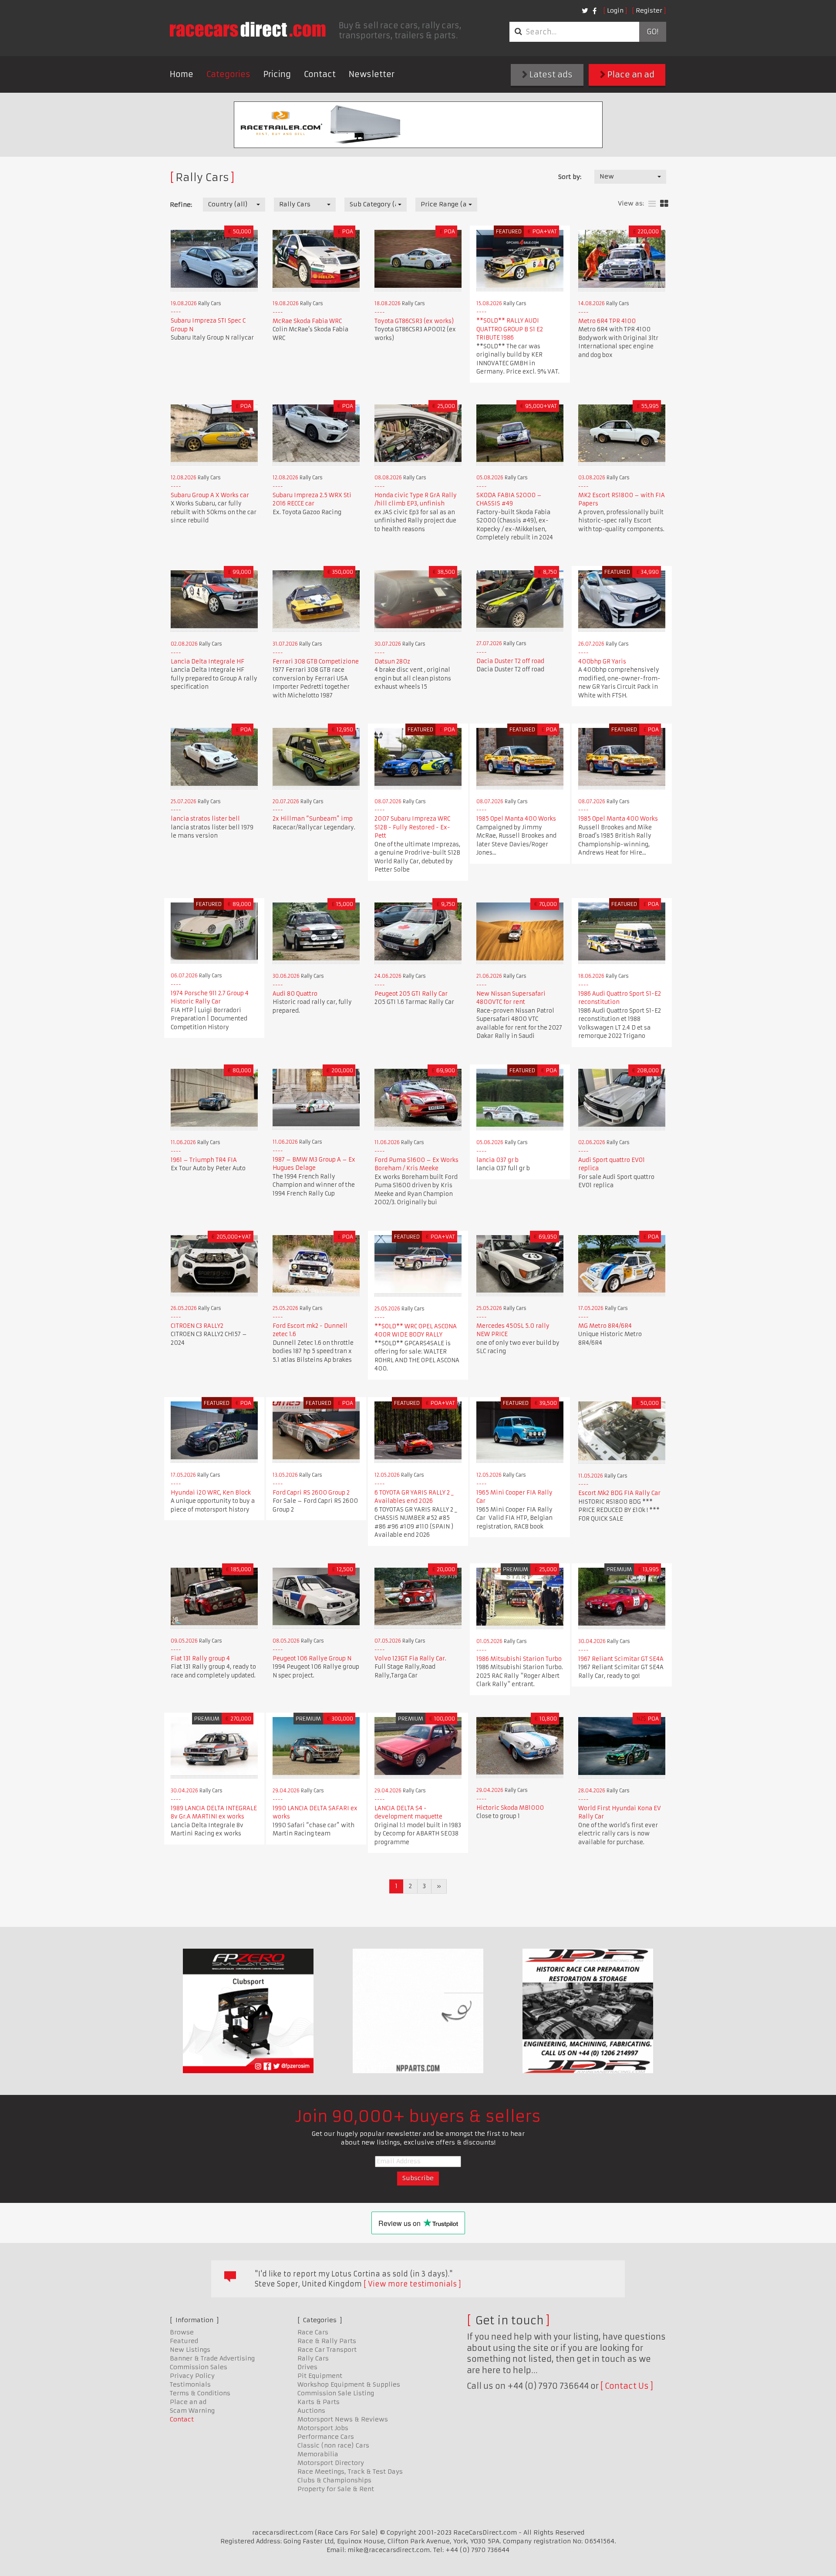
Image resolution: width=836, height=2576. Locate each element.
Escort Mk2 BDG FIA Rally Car (619, 1493)
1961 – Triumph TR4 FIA (204, 1160)
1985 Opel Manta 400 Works (516, 819)
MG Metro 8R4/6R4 (605, 1326)
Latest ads (550, 75)
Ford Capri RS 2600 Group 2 (311, 1493)
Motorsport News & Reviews (343, 2419)
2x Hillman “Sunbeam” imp (313, 819)
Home (182, 74)
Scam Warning (192, 2411)
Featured (184, 2341)
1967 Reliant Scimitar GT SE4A (621, 1659)
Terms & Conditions (200, 2393)
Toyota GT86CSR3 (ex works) (414, 321)
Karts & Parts (319, 2402)
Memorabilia (318, 2454)
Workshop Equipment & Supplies (349, 2384)
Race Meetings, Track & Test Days (350, 2472)
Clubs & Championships (334, 2480)
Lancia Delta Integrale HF (207, 662)
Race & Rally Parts (327, 2341)
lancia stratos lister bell (205, 819)
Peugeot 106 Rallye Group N (312, 1658)
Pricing (277, 74)
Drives (307, 2367)
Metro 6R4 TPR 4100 (607, 321)
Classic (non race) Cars (333, 2445)
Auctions (311, 2411)
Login (615, 10)
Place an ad (630, 75)
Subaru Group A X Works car (210, 495)
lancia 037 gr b (497, 1160)
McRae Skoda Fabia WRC (307, 321)
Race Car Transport (327, 2350)
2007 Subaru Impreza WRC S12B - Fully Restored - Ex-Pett (412, 827)
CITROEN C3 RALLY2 (197, 1326)
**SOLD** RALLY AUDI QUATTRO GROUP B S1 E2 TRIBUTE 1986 (510, 329)
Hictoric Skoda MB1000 (510, 1808)
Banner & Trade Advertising (212, 2358)
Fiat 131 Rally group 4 (200, 1658)
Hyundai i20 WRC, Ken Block (211, 1493)
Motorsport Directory (331, 2463)
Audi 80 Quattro (295, 994)
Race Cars (313, 2332)
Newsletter (372, 74)
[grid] (664, 204)
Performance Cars (326, 2437)
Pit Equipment (320, 2376)
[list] (652, 204)
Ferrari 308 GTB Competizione (316, 662)
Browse (182, 2332)
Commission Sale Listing (336, 2393)
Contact (320, 74)
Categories (228, 74)
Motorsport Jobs (323, 2428)
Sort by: (570, 177)
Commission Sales (199, 2367)
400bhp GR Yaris (602, 662)
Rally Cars (313, 2358)
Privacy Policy (192, 2376)
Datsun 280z (392, 662)
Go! (652, 32)
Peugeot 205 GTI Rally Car (411, 994)
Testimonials (190, 2384)
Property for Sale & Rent (336, 2489)
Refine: (181, 205)
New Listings (190, 2350)
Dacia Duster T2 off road (510, 661)
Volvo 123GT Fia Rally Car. (410, 1658)
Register (649, 10)
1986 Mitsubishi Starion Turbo (519, 1659)
